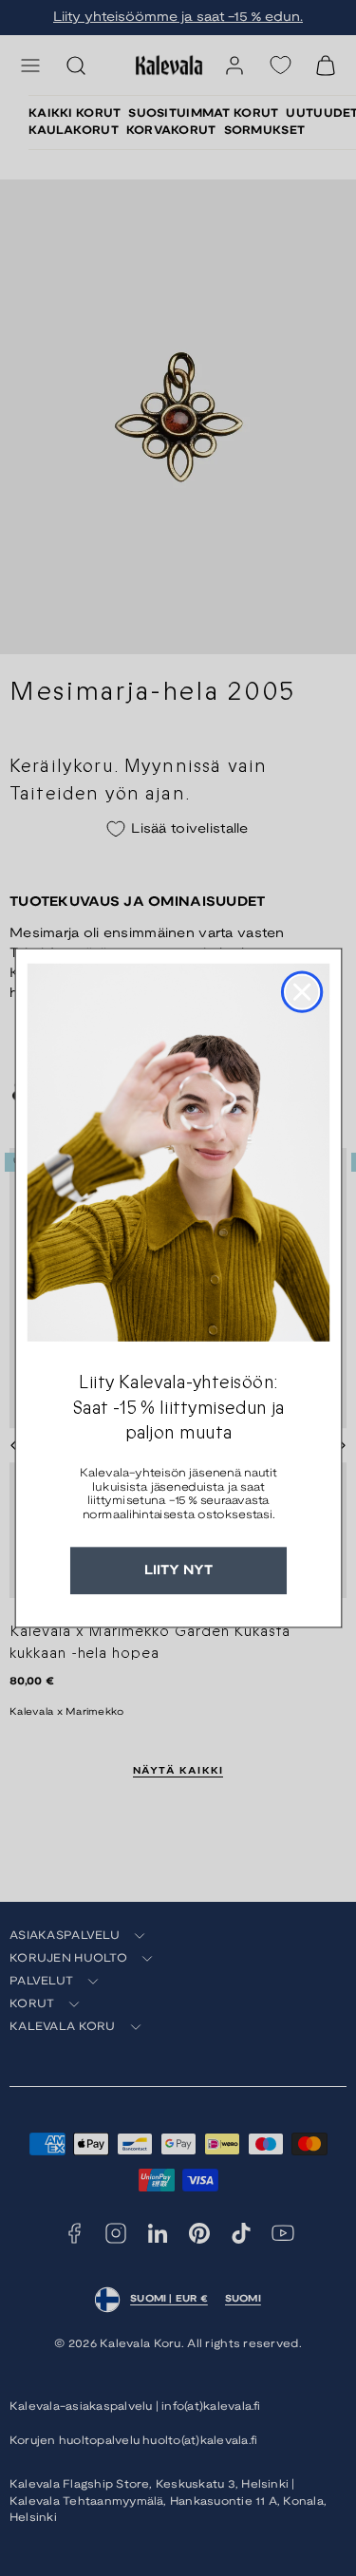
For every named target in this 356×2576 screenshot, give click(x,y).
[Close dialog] (301, 992)
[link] (178, 1153)
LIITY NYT (178, 1570)
